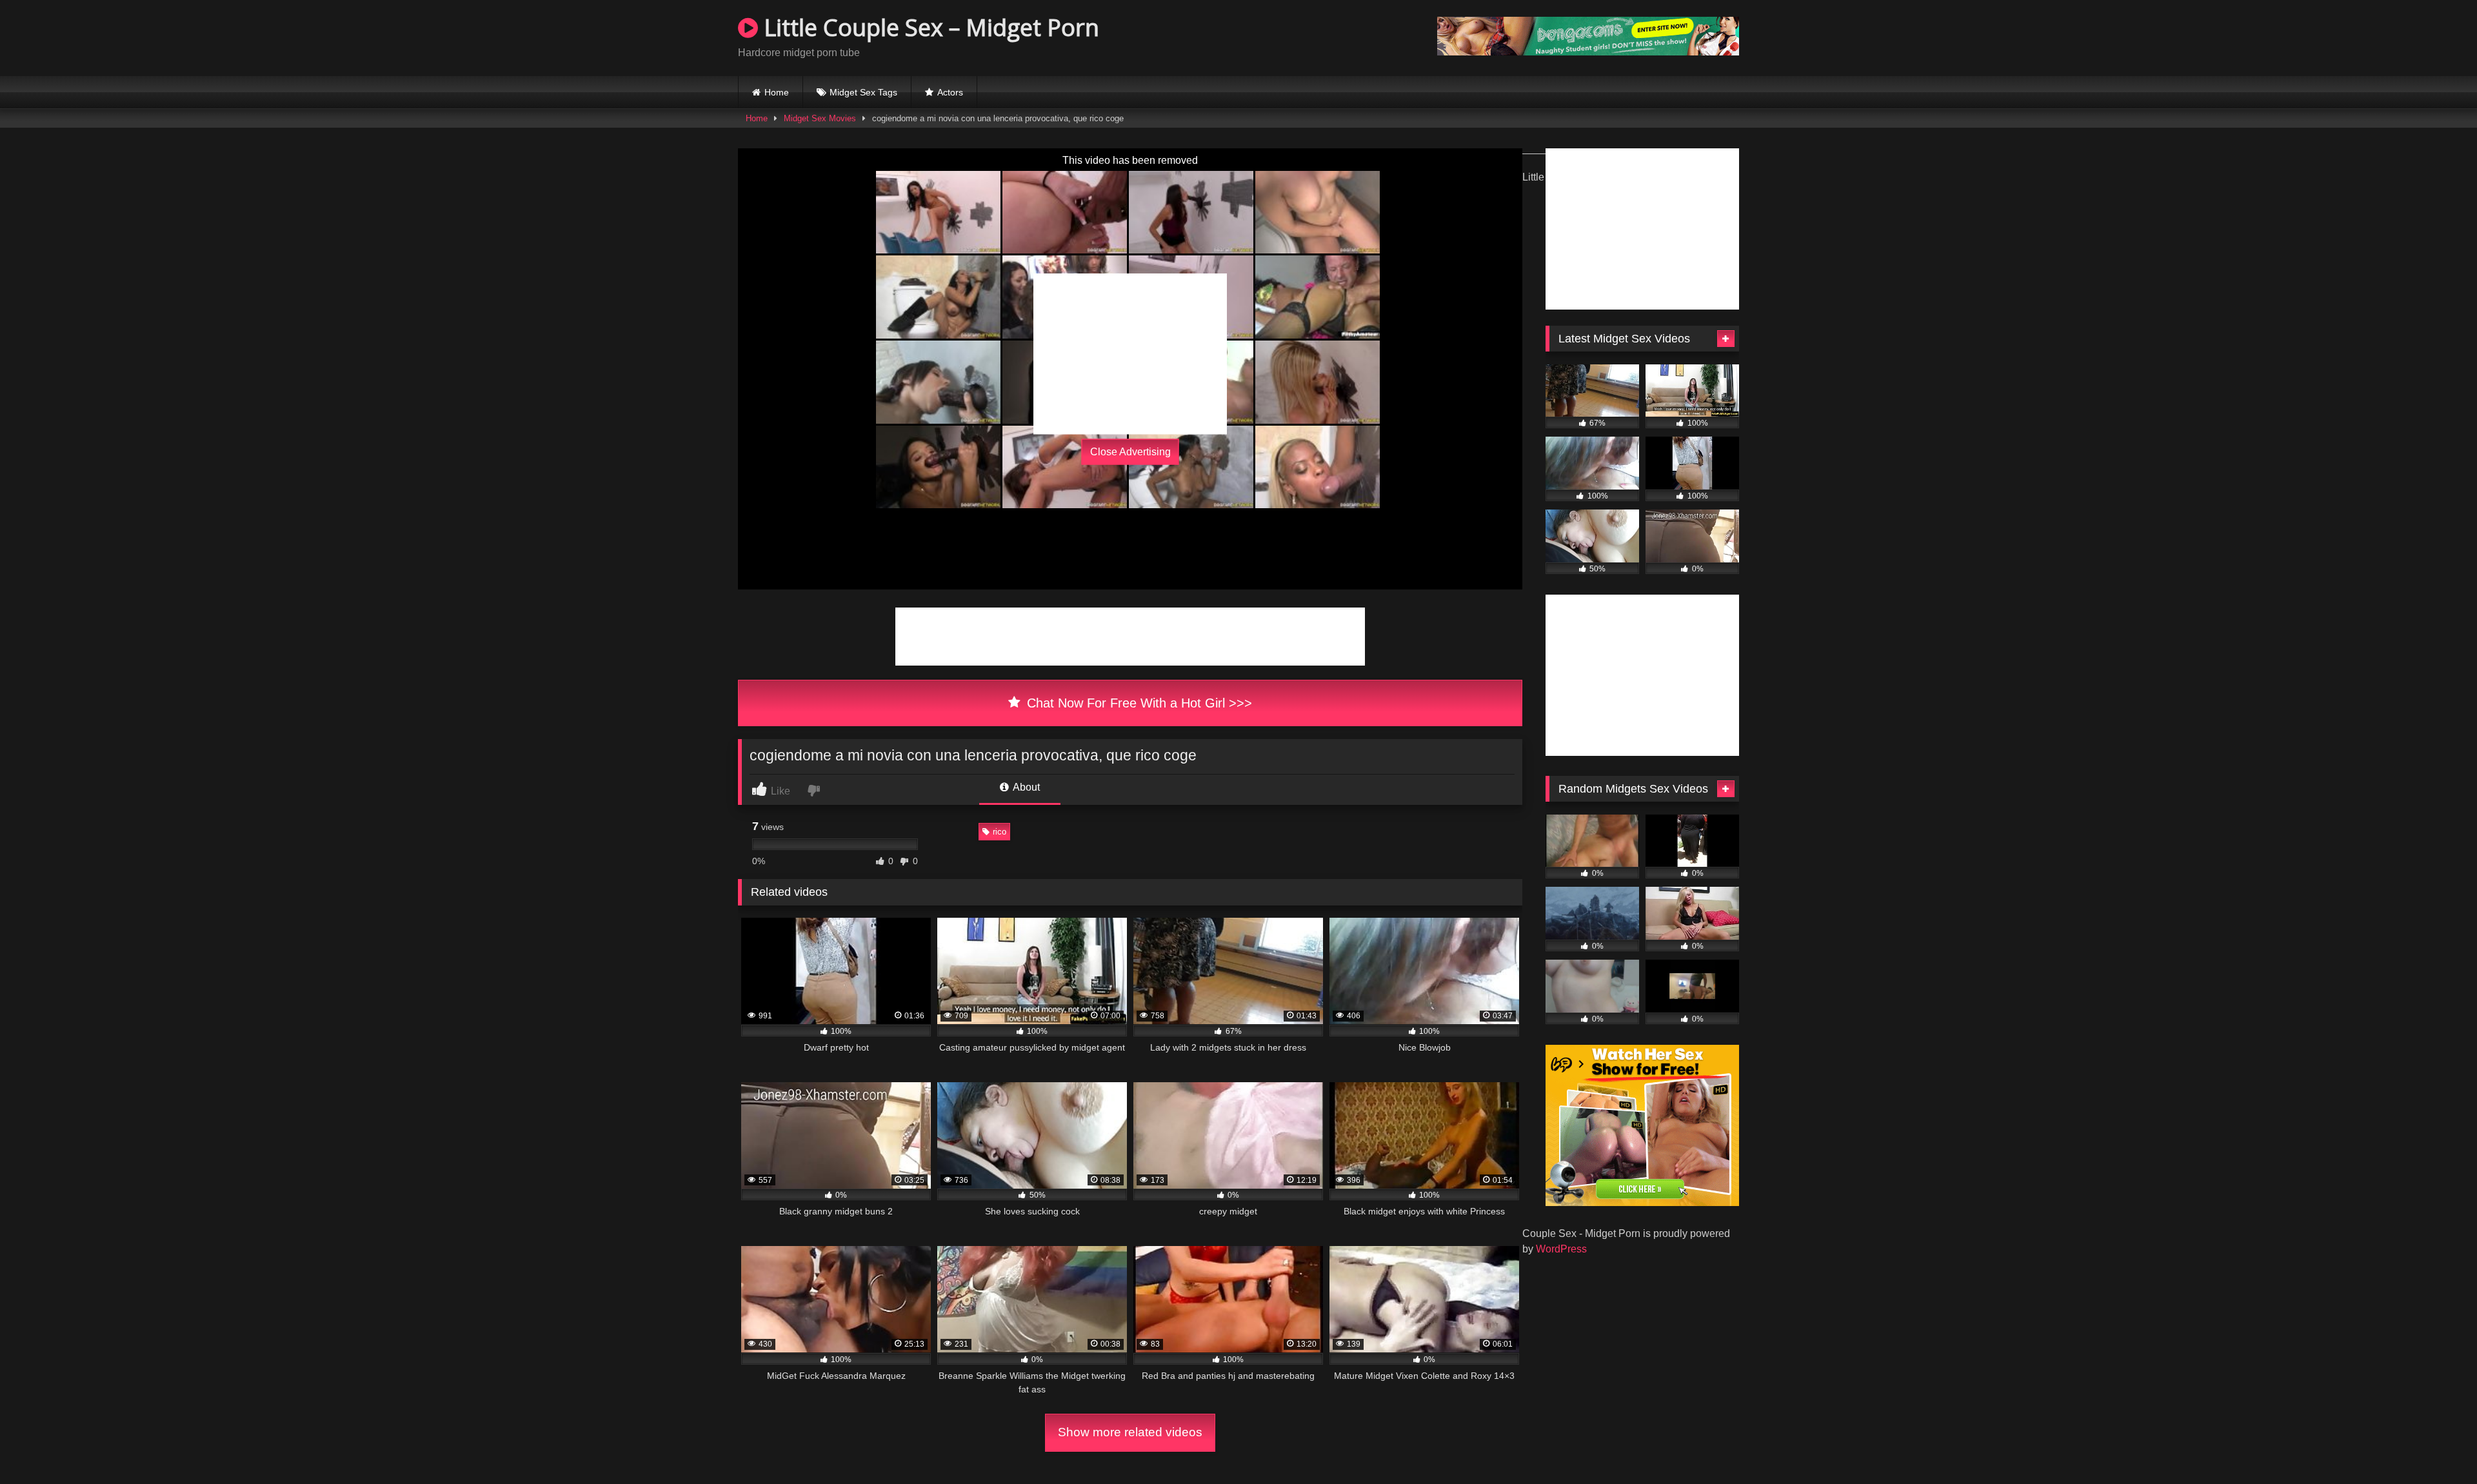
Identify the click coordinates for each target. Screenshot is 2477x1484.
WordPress (1561, 1249)
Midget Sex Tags (863, 92)
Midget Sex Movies (820, 118)
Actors (950, 92)
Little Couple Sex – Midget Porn (929, 27)
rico (1000, 832)
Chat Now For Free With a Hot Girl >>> (1138, 703)
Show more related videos (1130, 1432)
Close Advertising (1130, 452)
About (1025, 787)
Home (777, 92)
